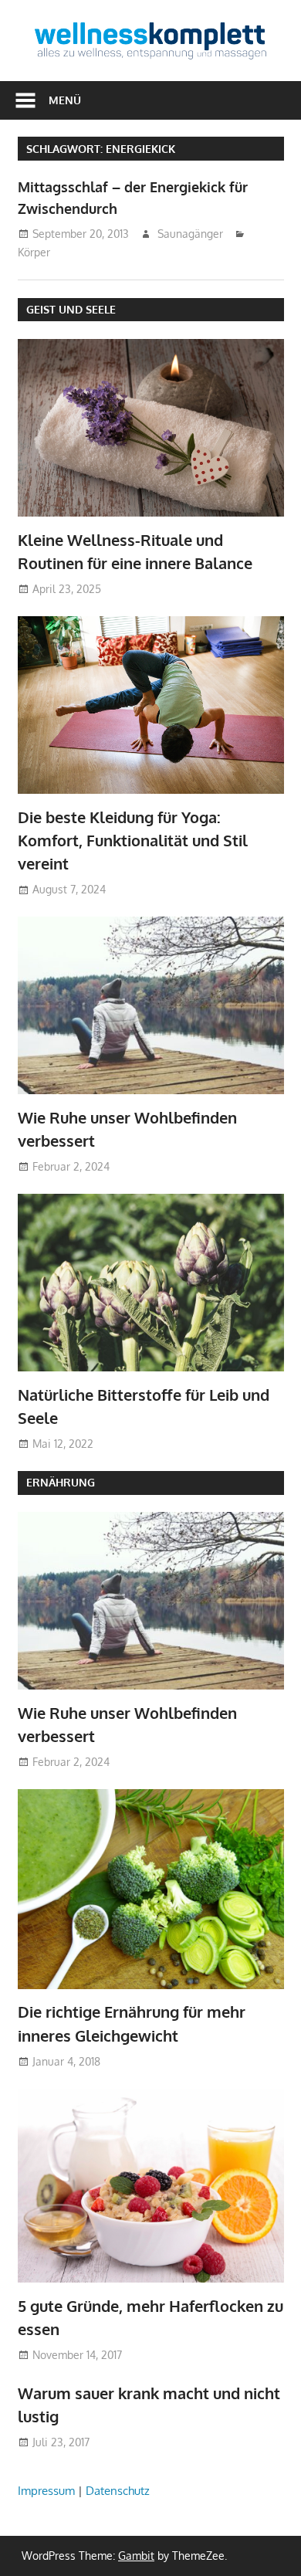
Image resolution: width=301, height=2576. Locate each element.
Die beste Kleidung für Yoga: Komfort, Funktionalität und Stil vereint (133, 841)
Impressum (46, 2491)
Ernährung (61, 1482)
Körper (34, 252)
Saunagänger (190, 234)
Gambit (136, 2556)
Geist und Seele (71, 309)
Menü (65, 100)
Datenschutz (118, 2491)
